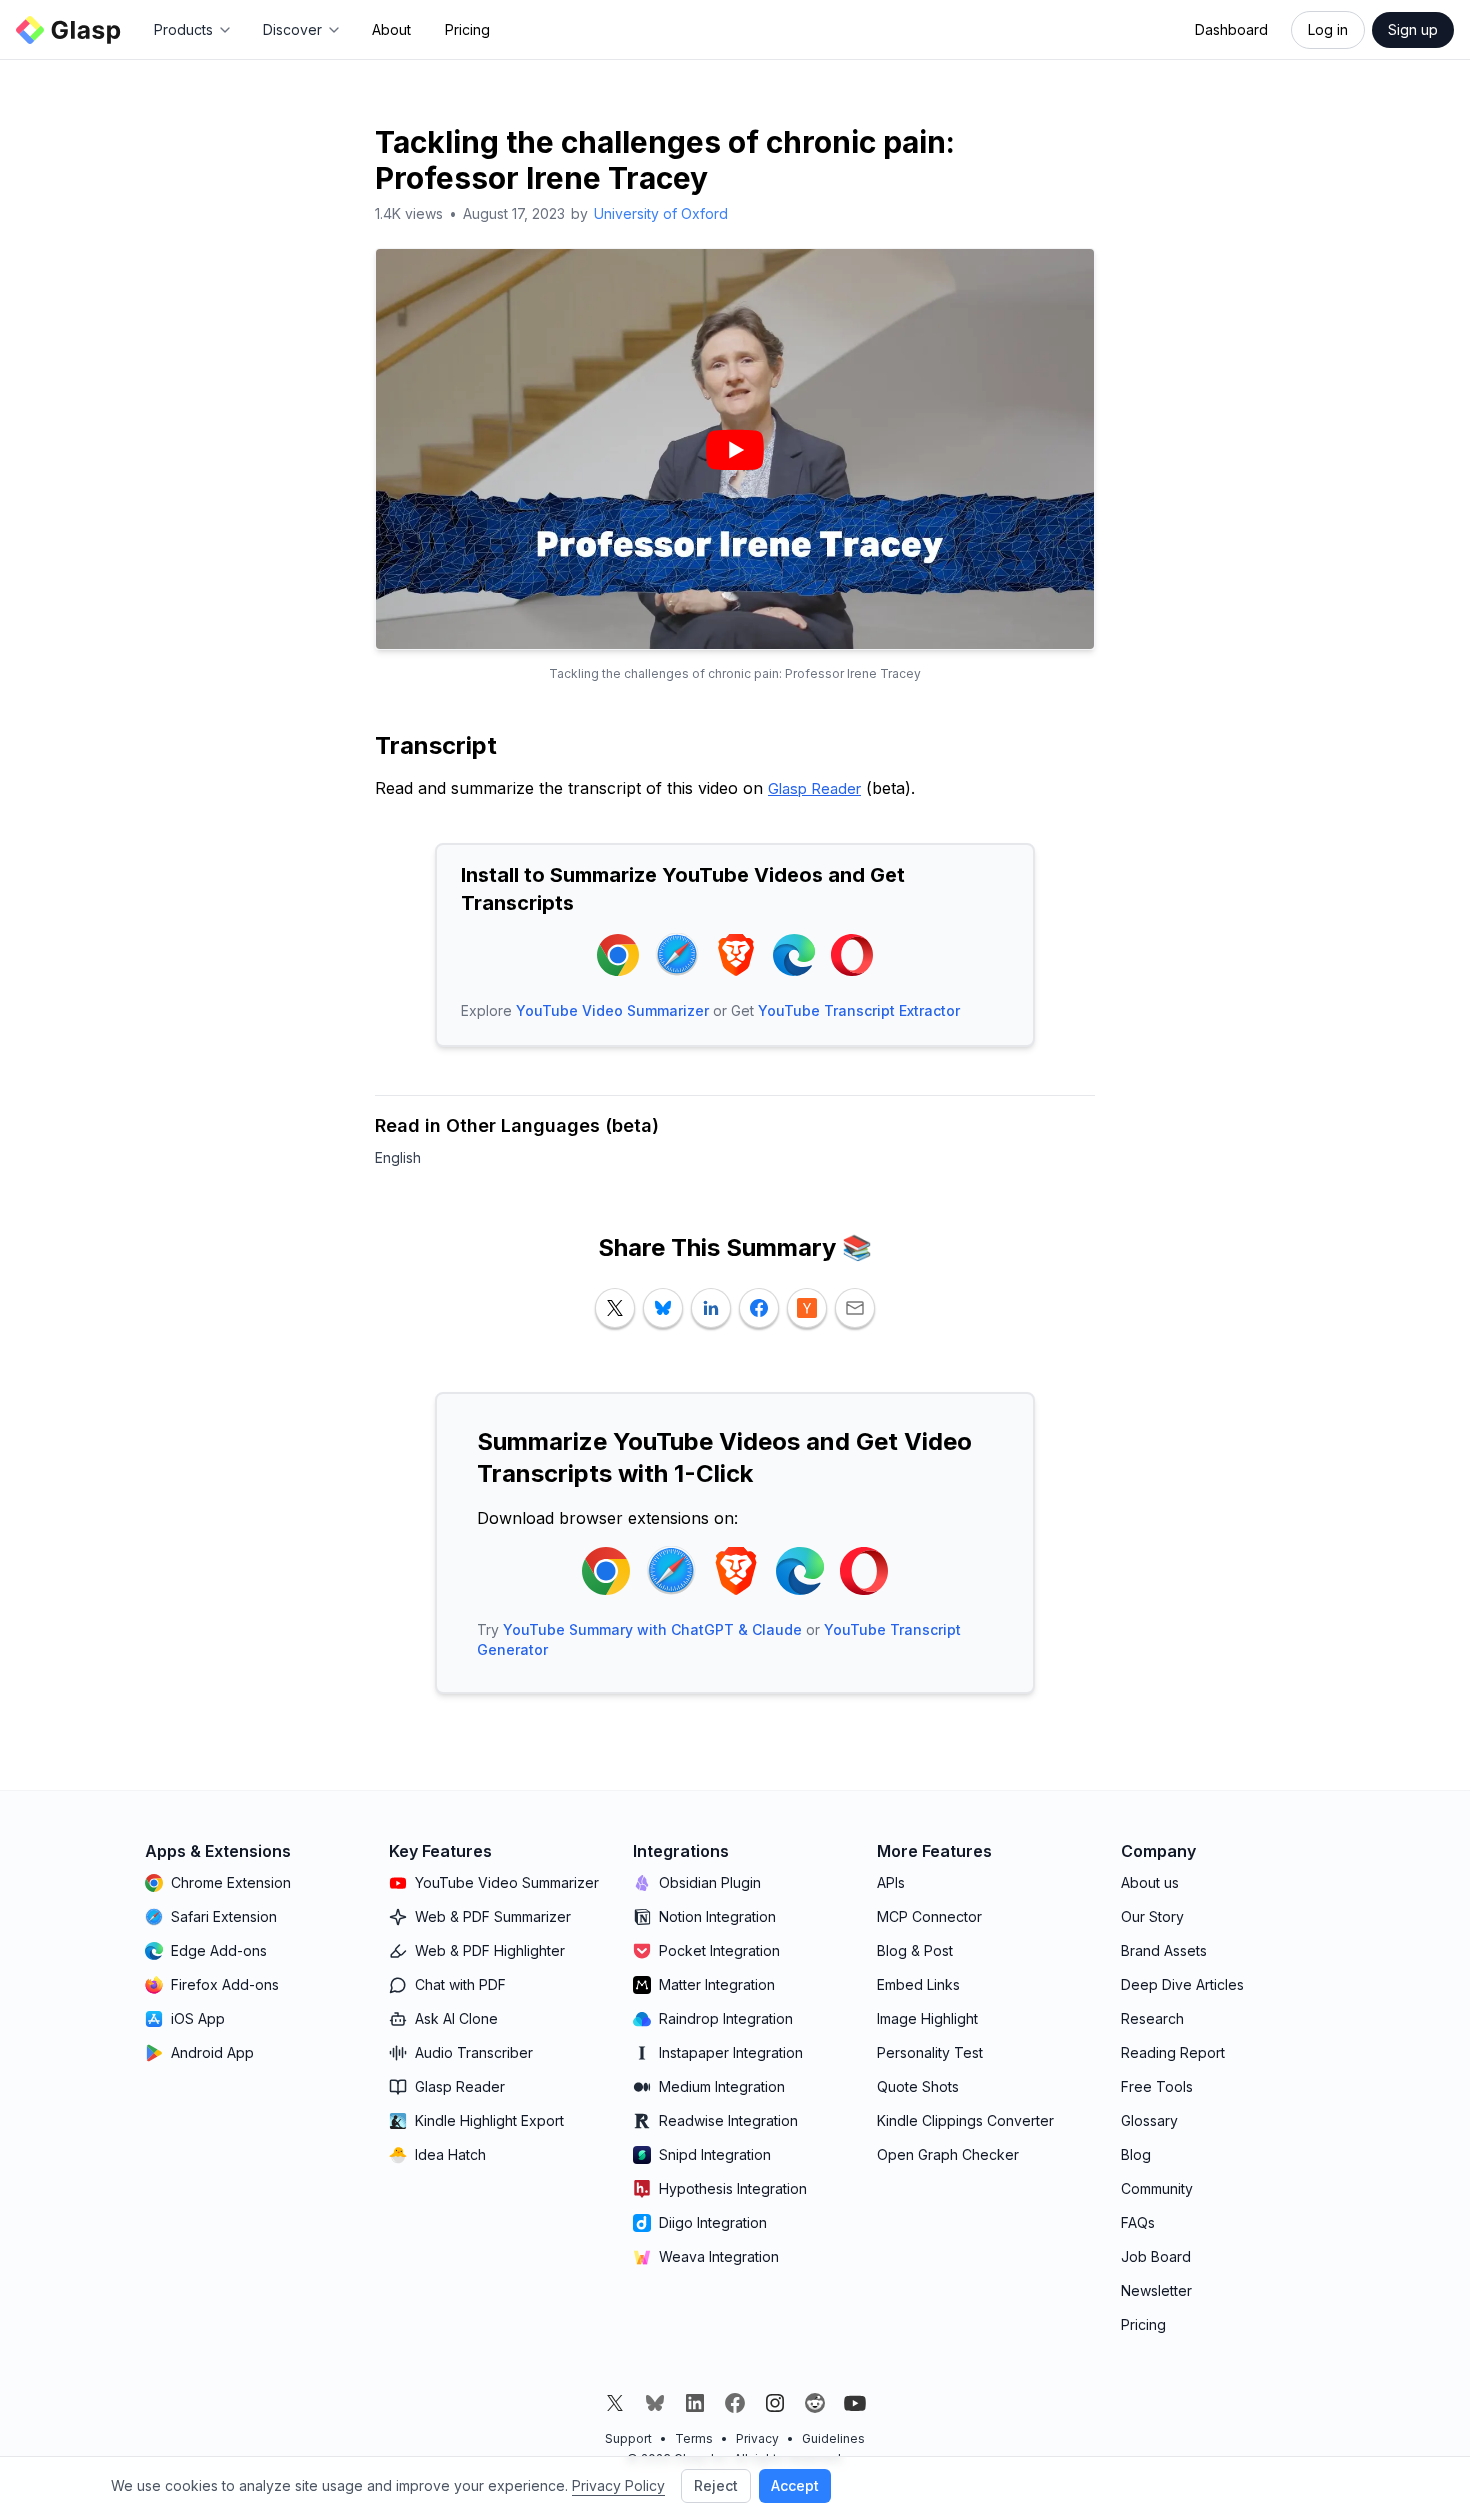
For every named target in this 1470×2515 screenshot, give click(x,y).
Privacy (757, 2438)
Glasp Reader (814, 788)
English (398, 1157)
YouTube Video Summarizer (612, 1010)
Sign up (1413, 29)
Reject (716, 2485)
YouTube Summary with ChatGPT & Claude (652, 1629)
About (391, 29)
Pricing (467, 29)
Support (628, 2438)
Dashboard (1231, 29)
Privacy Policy (618, 2485)
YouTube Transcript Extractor (859, 1010)
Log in (1328, 29)
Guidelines (833, 2438)
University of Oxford (661, 213)
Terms (694, 2438)
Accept (795, 2485)
